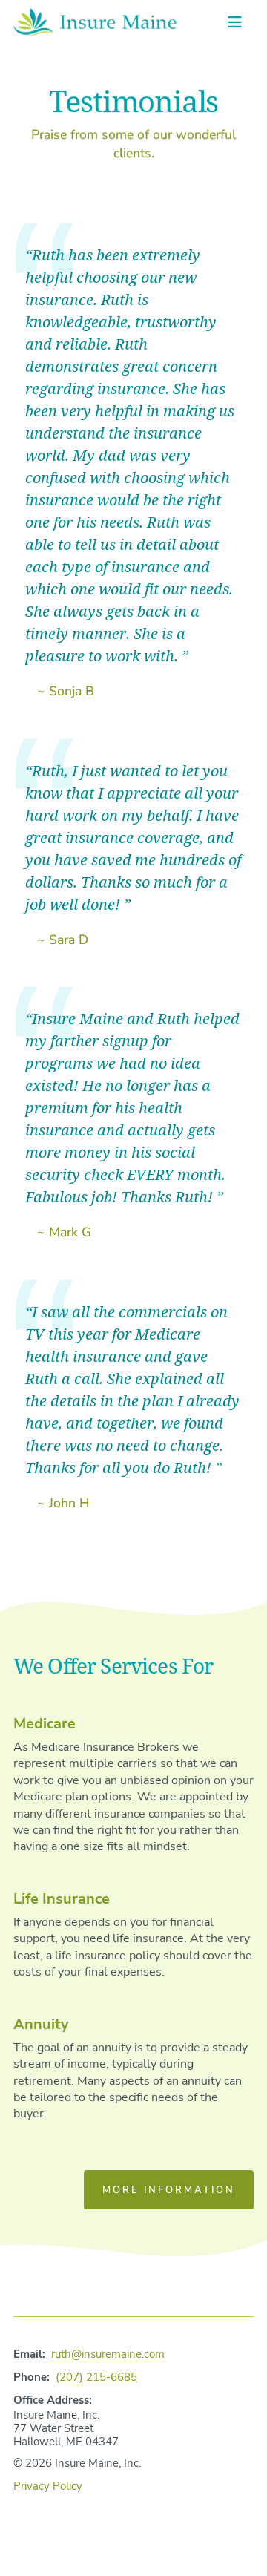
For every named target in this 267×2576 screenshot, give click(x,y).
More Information (169, 2190)
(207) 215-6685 (96, 2377)
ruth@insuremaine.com (108, 2354)
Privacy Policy (48, 2486)
